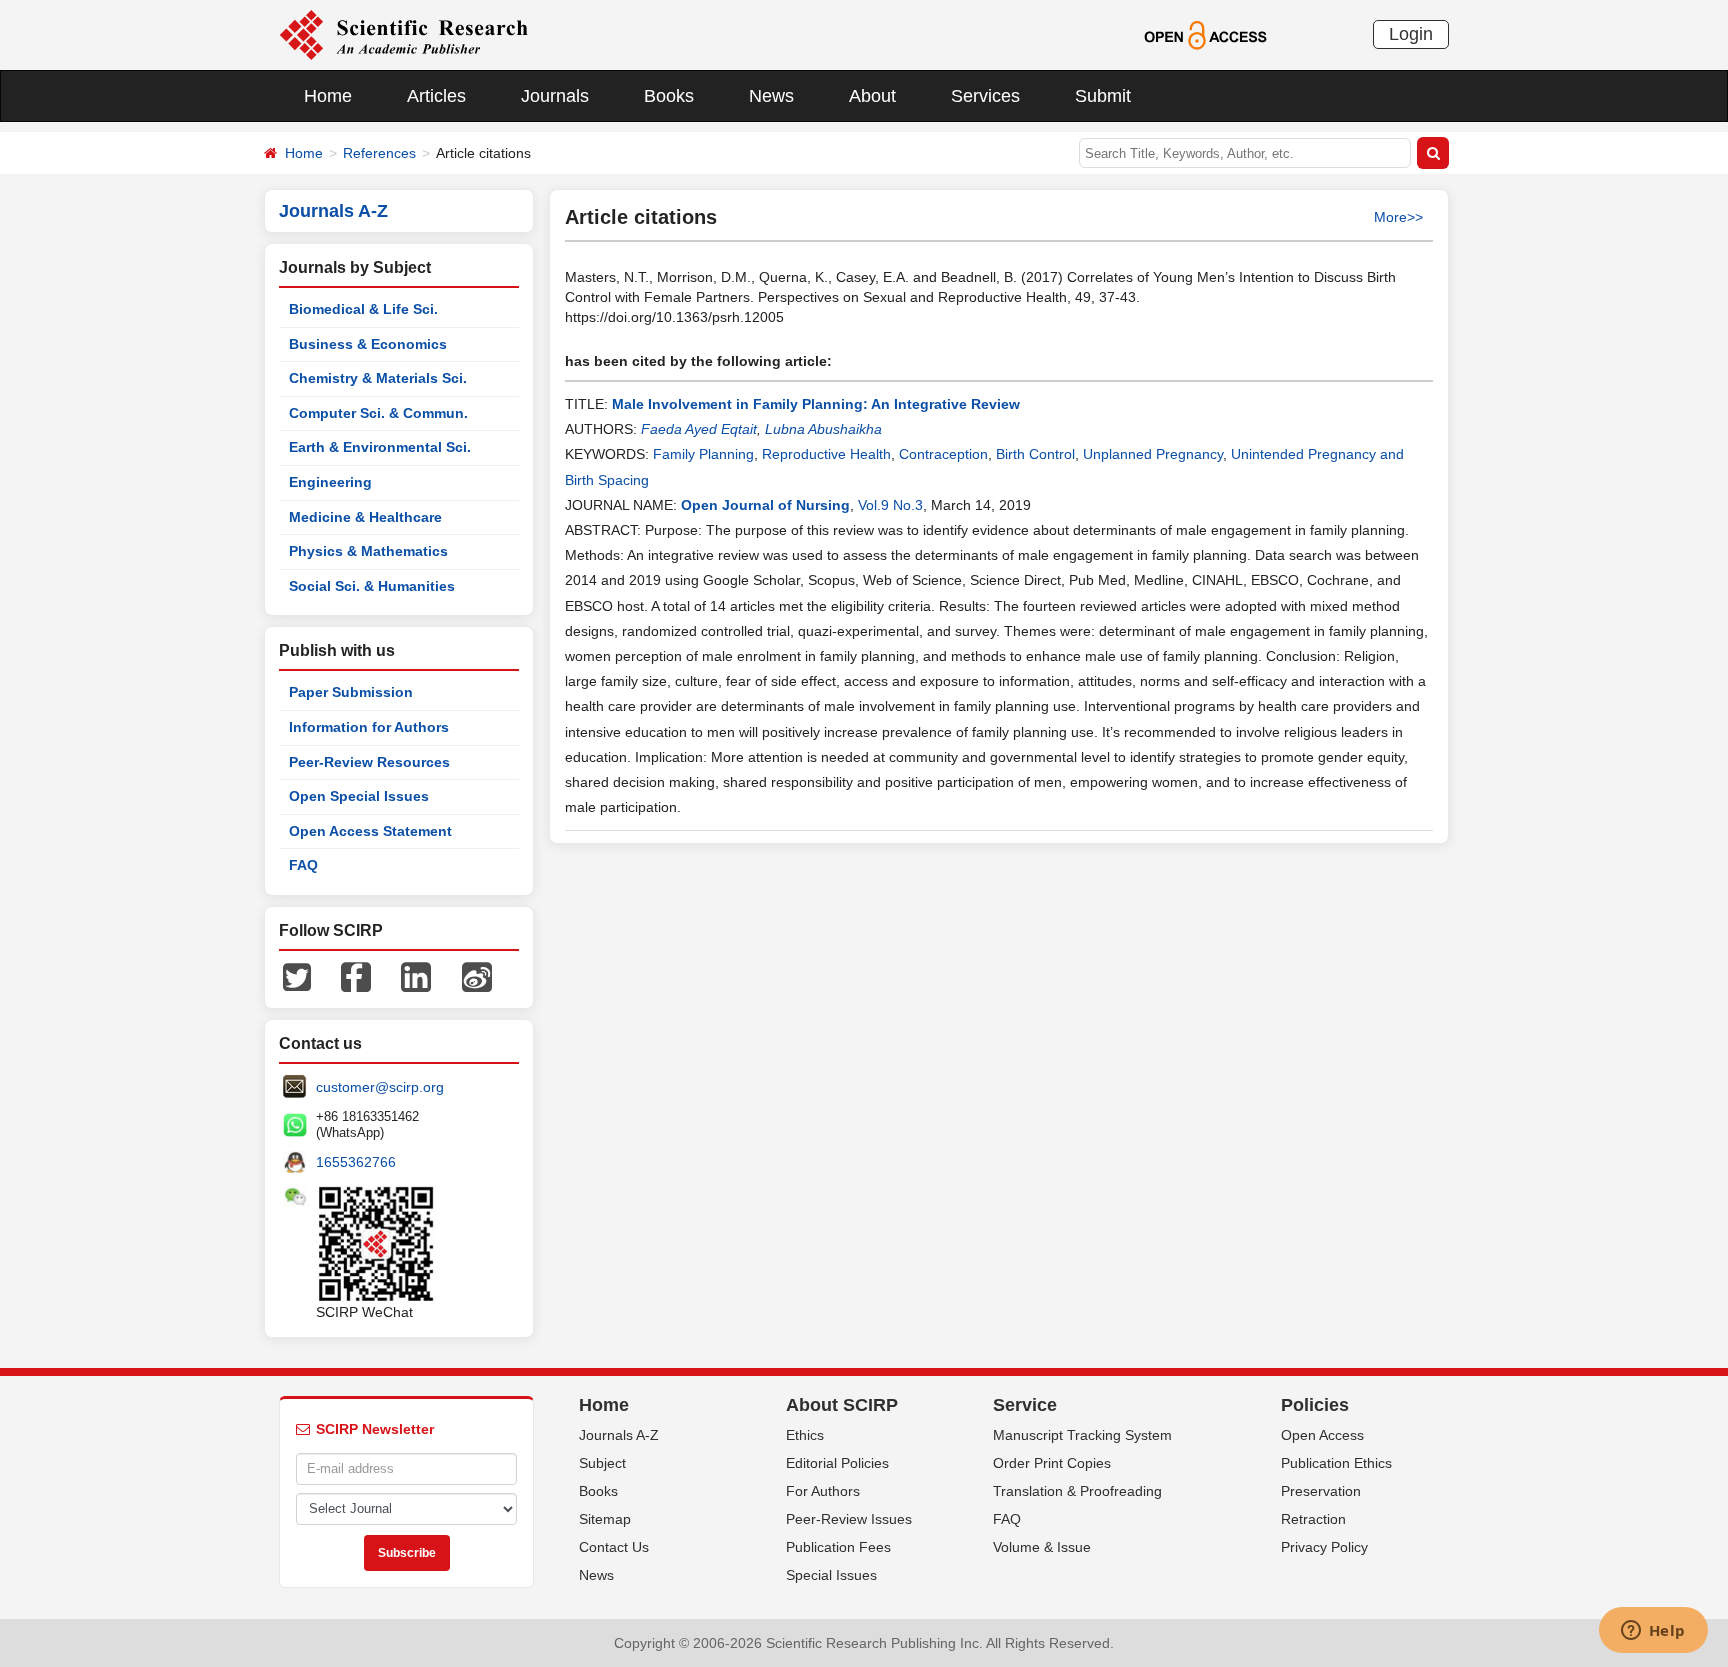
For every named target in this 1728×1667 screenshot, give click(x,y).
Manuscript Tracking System (1082, 1435)
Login (1411, 34)
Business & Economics (368, 344)
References (379, 153)
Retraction (1313, 1519)
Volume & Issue (1042, 1547)
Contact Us (614, 1547)
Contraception (943, 454)
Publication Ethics (1336, 1463)
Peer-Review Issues (849, 1519)
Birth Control (1035, 454)
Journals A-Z (619, 1435)
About (872, 96)
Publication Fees (838, 1547)
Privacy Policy (1324, 1547)
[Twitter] (297, 976)
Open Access (1322, 1435)
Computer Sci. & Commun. (378, 413)
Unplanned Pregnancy (1153, 454)
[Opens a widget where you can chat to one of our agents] (1653, 1632)
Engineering (330, 482)
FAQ (303, 865)
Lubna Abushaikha (823, 429)
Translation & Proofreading (1077, 1491)
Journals (555, 96)
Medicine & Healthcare (365, 517)
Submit (1103, 96)
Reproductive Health (826, 454)
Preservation (1321, 1491)
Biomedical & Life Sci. (363, 309)
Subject (602, 1463)
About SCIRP (842, 1405)
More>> (1398, 217)
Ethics (805, 1435)
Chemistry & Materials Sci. (378, 378)
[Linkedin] (416, 976)
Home (328, 96)
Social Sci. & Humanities (372, 586)
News (771, 96)
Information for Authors (369, 727)
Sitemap (605, 1519)
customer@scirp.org (380, 1087)
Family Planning (703, 454)
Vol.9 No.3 (890, 505)
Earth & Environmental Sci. (380, 447)
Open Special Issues (359, 796)
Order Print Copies (1052, 1463)
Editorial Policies (837, 1463)
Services (985, 96)
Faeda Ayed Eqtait (699, 429)
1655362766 (356, 1162)
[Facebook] (356, 976)
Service (1025, 1405)
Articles (436, 96)
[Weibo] (477, 976)
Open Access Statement (370, 831)
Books (669, 96)
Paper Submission (351, 692)
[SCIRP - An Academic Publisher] (403, 34)
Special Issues (831, 1575)
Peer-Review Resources (369, 762)
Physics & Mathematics (368, 551)
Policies (1315, 1405)
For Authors (823, 1491)
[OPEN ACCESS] (1205, 34)
